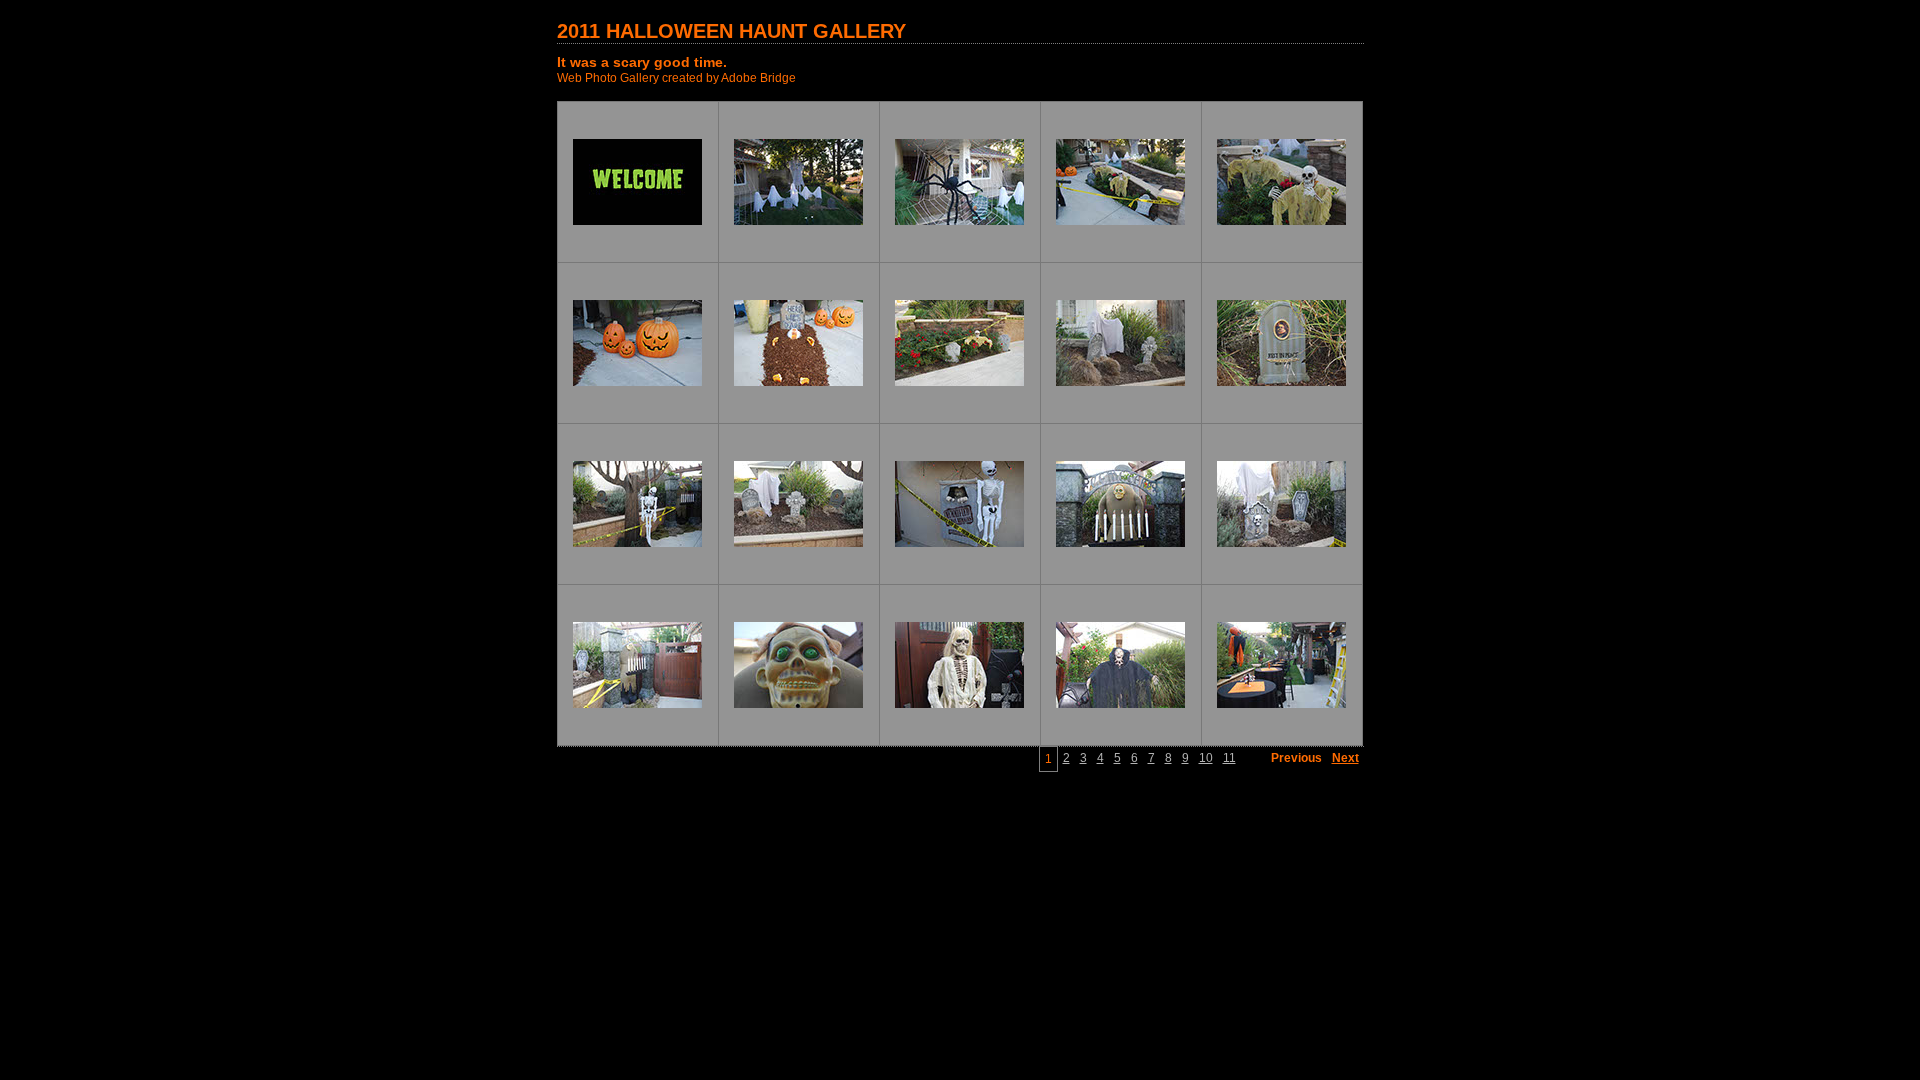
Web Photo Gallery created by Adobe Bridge (676, 78)
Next (1345, 758)
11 (1229, 758)
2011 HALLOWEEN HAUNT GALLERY (731, 31)
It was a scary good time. (642, 62)
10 (1206, 758)
